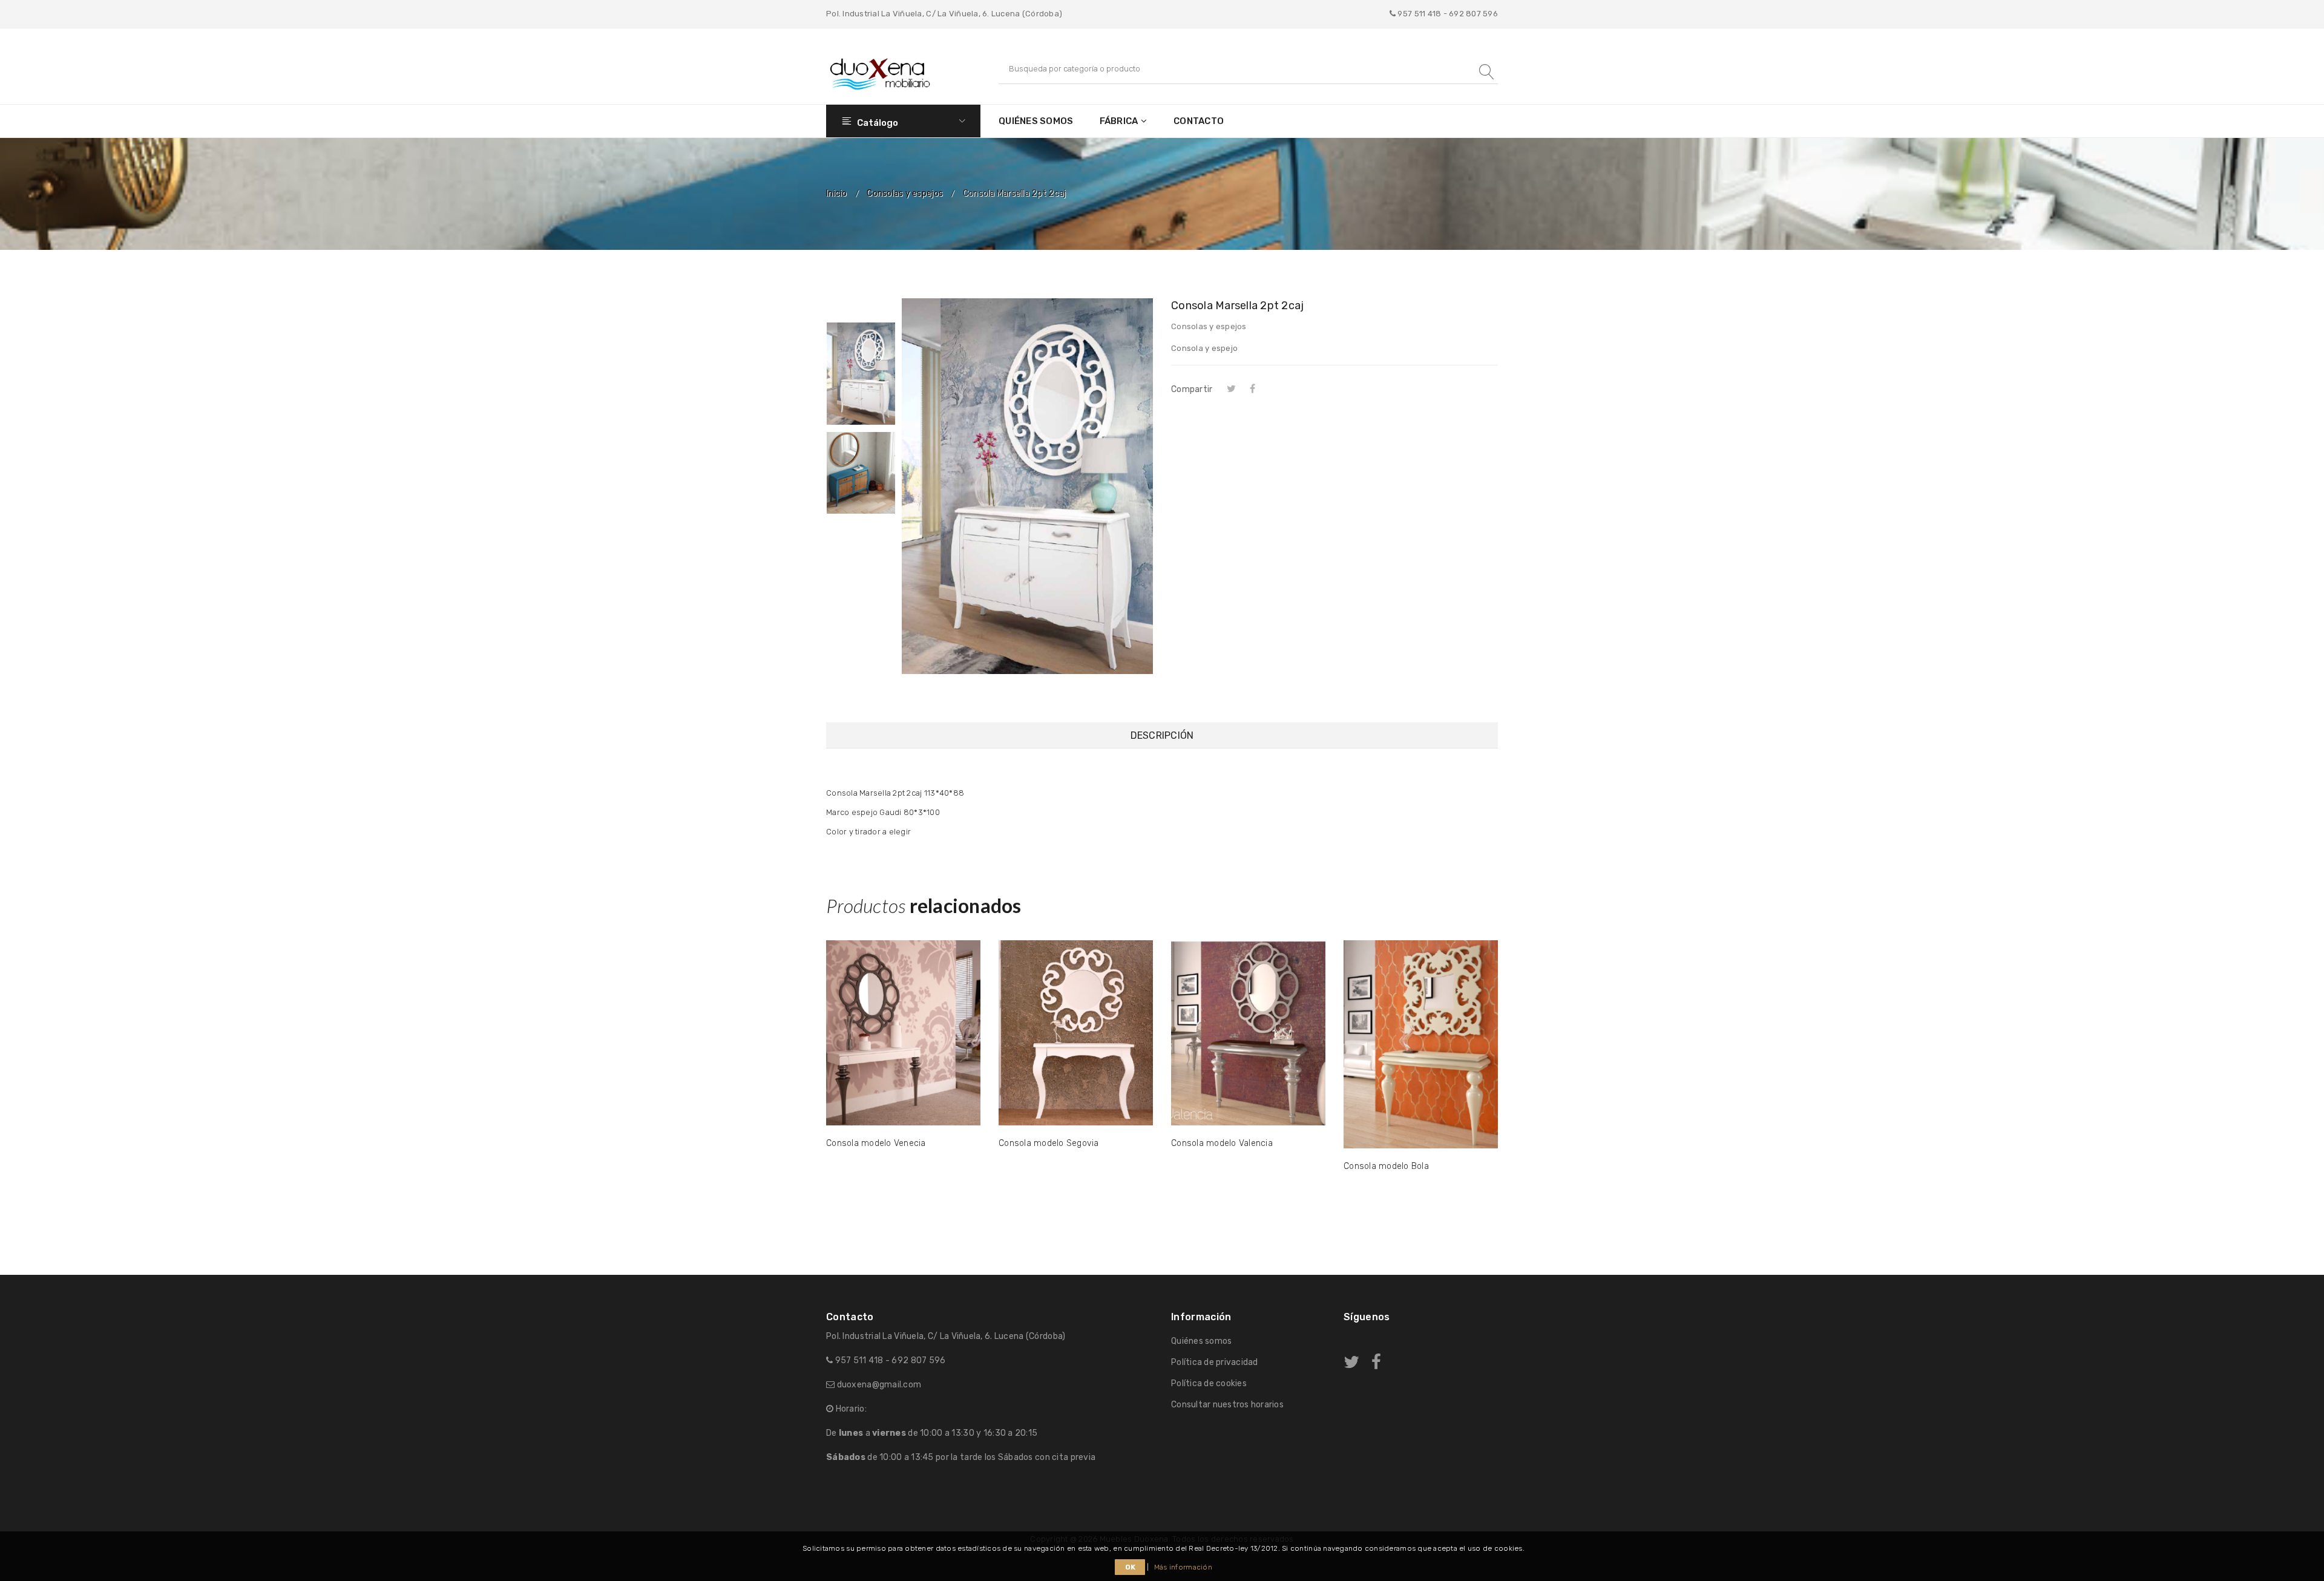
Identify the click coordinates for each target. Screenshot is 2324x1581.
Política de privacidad (1215, 1362)
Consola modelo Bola (1386, 1166)
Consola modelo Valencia (1222, 1143)
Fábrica (1119, 121)
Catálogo (877, 123)
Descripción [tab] (1162, 735)
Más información (1183, 1567)
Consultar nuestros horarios (1227, 1405)
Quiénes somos (1036, 121)
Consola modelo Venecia (876, 1143)
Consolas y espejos (905, 194)
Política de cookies (1209, 1383)
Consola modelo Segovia (1049, 1143)
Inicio (837, 194)
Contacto (1199, 121)
